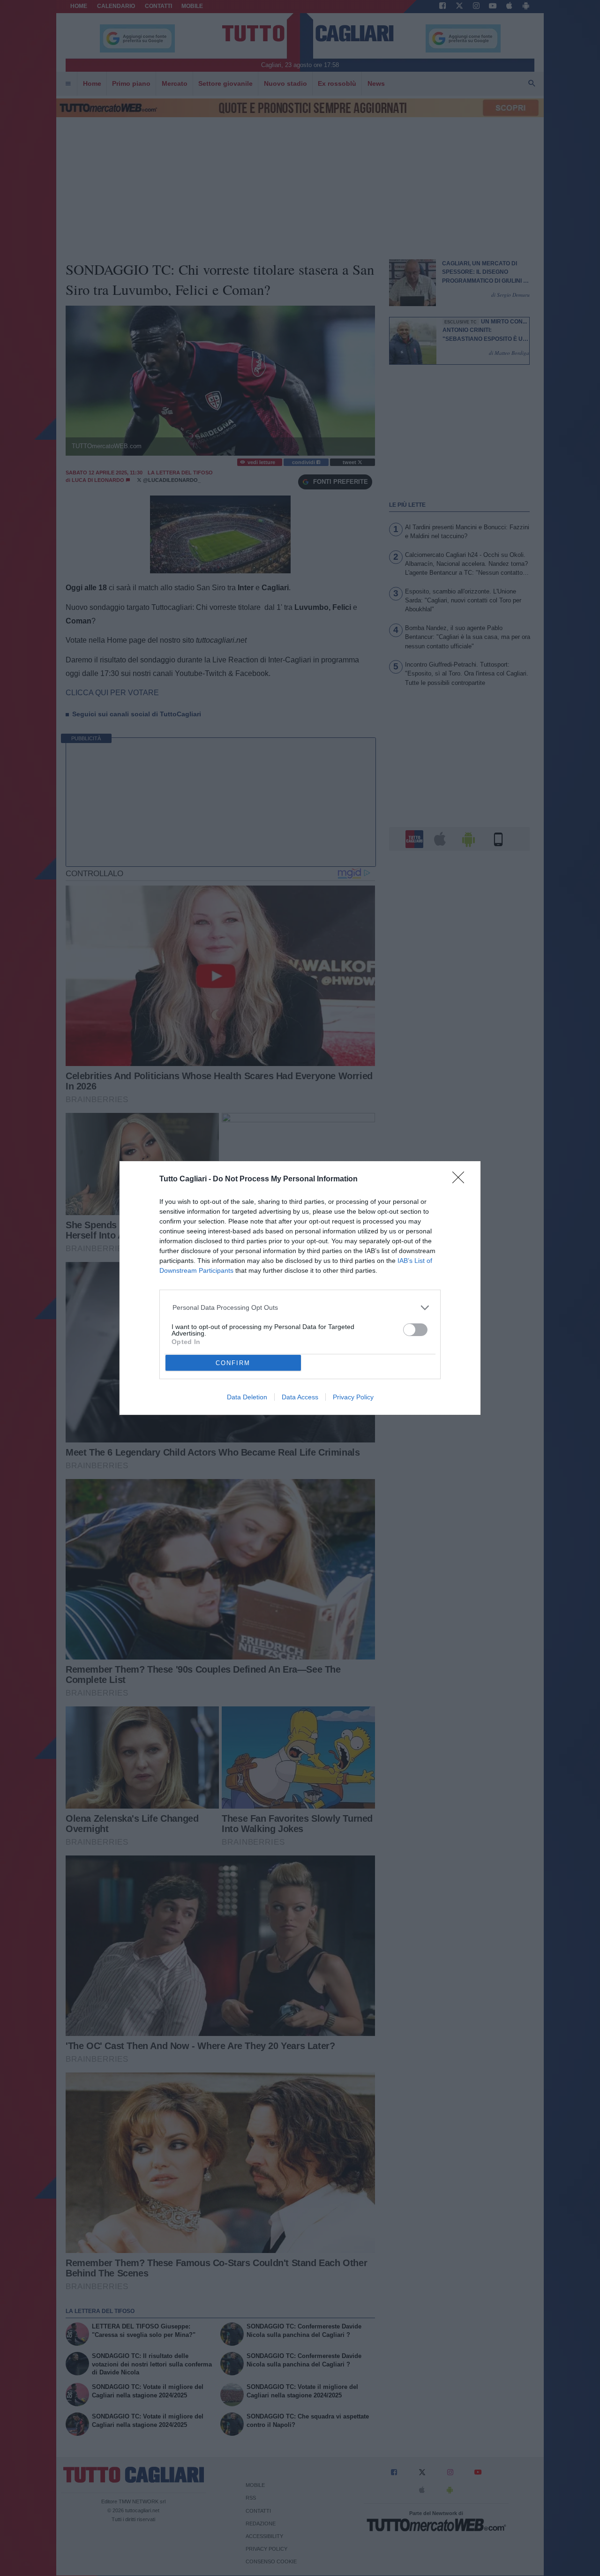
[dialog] (300, 1288)
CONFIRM (233, 1363)
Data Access (300, 1397)
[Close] (461, 1180)
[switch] (415, 1330)
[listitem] (300, 1308)
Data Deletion (247, 1397)
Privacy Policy (353, 1397)
